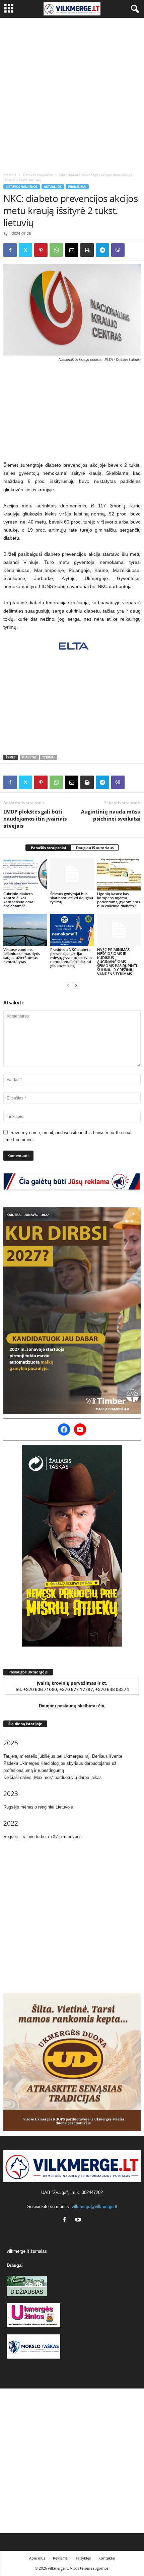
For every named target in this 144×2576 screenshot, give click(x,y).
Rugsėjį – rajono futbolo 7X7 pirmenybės (43, 1837)
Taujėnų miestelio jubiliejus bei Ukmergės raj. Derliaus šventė (63, 1756)
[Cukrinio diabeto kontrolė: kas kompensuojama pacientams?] (25, 874)
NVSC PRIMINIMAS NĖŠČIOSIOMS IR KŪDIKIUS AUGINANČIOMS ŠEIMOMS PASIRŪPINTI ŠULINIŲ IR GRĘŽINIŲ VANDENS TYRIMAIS (117, 962)
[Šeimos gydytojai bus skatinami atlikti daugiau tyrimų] (72, 874)
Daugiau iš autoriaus (95, 848)
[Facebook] (10, 250)
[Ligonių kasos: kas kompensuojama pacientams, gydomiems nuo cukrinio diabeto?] (119, 874)
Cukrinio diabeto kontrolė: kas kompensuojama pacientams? (18, 900)
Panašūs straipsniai (48, 848)
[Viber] (118, 250)
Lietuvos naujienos (38, 175)
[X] (25, 250)
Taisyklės (83, 2558)
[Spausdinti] (87, 250)
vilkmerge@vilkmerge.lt (94, 2207)
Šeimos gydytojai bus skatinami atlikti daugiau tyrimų (72, 898)
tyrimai (48, 757)
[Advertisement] (72, 93)
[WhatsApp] (56, 250)
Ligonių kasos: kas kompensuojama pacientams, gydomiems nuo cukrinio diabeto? (119, 900)
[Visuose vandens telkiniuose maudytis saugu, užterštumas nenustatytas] (25, 930)
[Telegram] (102, 250)
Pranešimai (77, 187)
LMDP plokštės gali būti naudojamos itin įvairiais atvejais (35, 819)
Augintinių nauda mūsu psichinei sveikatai (111, 815)
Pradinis (10, 175)
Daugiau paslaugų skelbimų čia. (72, 1706)
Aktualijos (53, 187)
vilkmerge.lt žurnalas (27, 2251)
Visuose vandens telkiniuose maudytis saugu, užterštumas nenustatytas (22, 955)
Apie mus (37, 2558)
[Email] (72, 250)
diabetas (29, 757)
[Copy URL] (133, 250)
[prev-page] (68, 985)
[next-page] (76, 985)
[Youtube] (79, 2220)
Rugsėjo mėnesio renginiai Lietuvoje (38, 1807)
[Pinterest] (41, 250)
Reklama (60, 2558)
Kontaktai (107, 2558)
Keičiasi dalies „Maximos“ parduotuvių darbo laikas (53, 1777)
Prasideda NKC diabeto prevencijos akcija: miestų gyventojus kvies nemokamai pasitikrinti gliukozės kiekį (71, 958)
